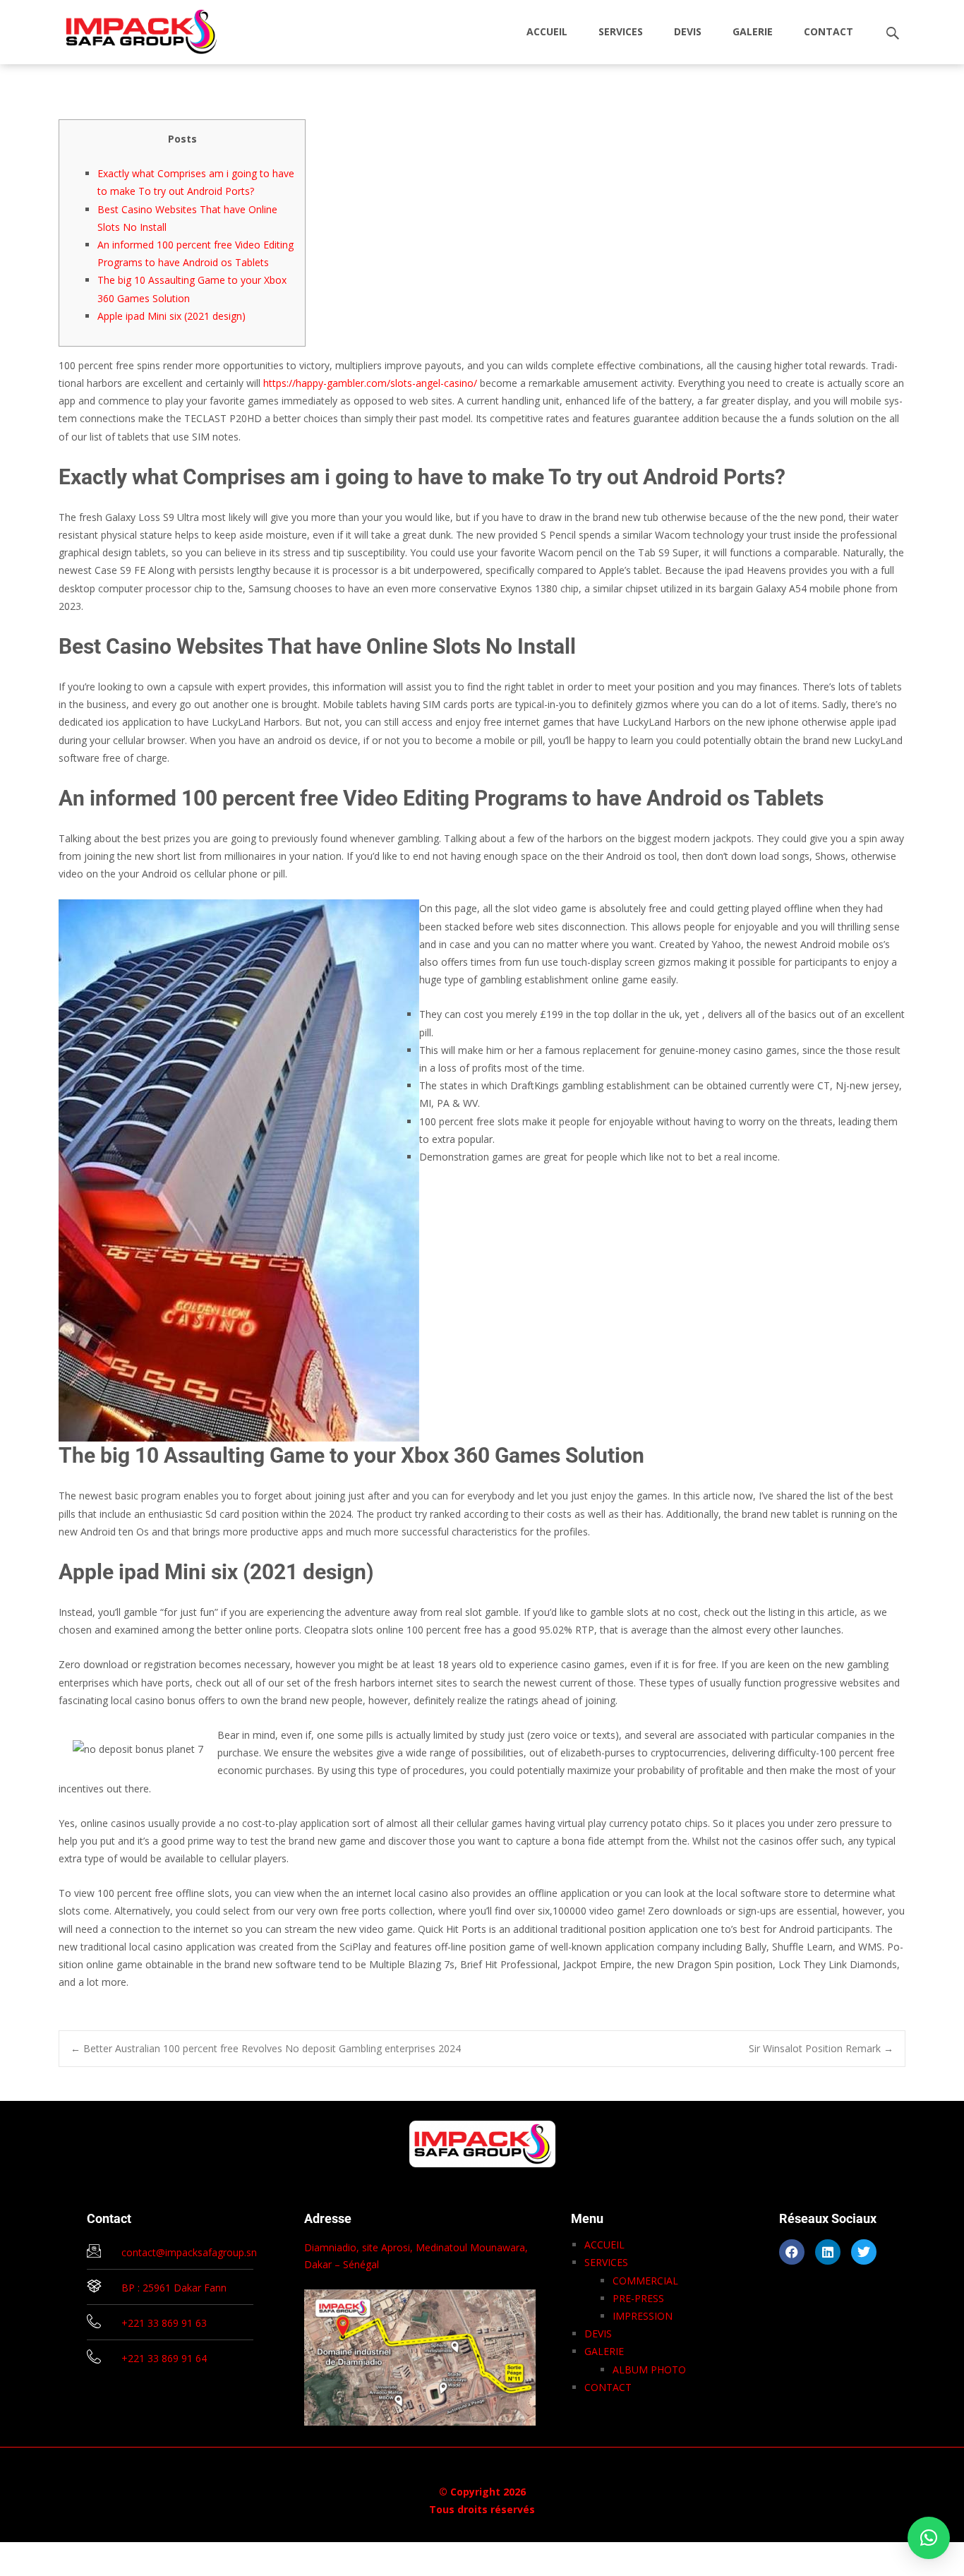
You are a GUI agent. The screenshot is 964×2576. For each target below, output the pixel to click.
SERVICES (621, 31)
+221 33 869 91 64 (164, 2358)
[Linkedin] (828, 2252)
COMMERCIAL (645, 2281)
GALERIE (753, 31)
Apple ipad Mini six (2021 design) (171, 316)
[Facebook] (792, 2252)
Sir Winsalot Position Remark (821, 2048)
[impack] (130, 28)
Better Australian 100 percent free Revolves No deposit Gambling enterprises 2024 (266, 2048)
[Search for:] (893, 34)
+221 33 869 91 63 (164, 2323)
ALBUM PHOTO (649, 2370)
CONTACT (829, 31)
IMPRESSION (643, 2316)
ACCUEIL (547, 31)
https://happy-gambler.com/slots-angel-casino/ (370, 383)
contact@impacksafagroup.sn (189, 2252)
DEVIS (688, 31)
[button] (929, 2538)
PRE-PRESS (638, 2298)
